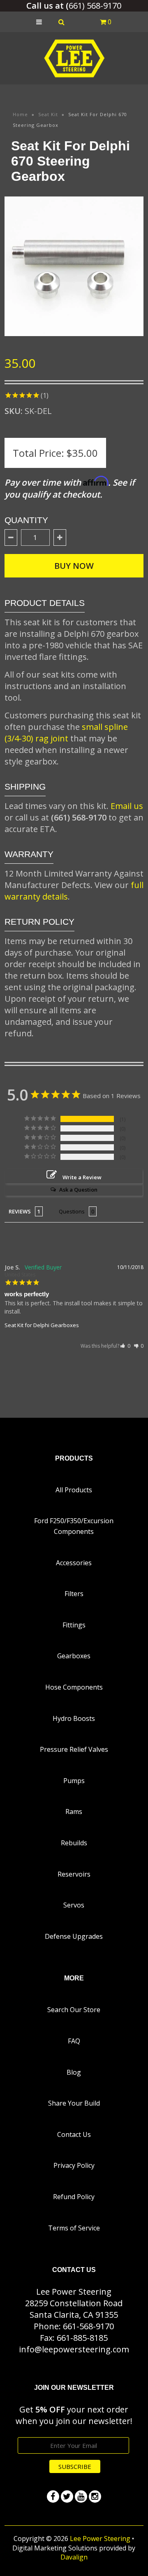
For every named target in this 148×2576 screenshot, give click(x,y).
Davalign (74, 2557)
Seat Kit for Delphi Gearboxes (42, 1325)
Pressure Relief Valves (74, 1749)
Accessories (74, 1563)
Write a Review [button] (82, 1177)
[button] (125, 1346)
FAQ (74, 2041)
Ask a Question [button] (78, 1190)
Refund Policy (74, 2197)
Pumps (74, 1781)
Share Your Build (74, 2103)
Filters (74, 1594)
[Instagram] (95, 2497)
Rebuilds (74, 1843)
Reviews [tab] (20, 1211)
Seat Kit (48, 114)
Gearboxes (74, 1656)
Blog (74, 2072)
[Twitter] (67, 2497)
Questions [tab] (72, 1211)
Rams (74, 1812)
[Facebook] (53, 2497)
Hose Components (74, 1687)
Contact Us (74, 2134)
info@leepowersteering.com (74, 2349)
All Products (74, 1490)
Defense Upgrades (74, 1936)
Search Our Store (74, 2010)
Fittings (74, 1625)
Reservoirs (74, 1874)
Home (20, 114)
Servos (74, 1905)
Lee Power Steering (100, 2539)
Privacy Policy (74, 2165)
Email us (127, 806)
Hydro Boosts (74, 1718)
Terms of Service (74, 2228)
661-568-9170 (88, 2326)
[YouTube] (81, 2497)
